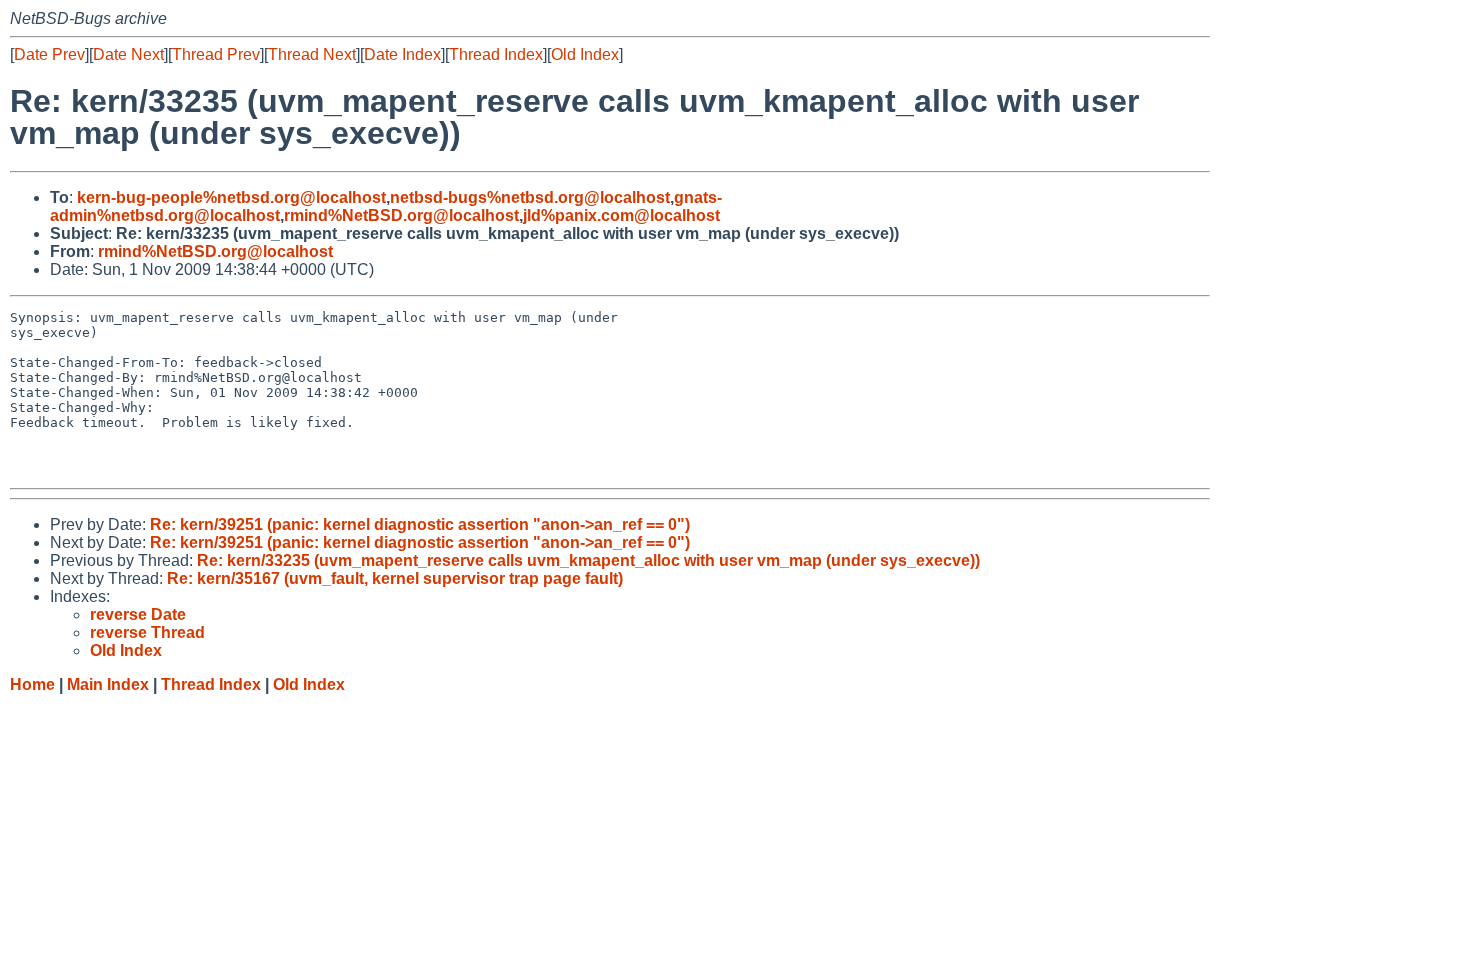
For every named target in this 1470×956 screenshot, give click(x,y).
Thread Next (312, 54)
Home (32, 684)
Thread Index (496, 54)
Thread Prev (216, 54)
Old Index (585, 54)
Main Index (108, 684)
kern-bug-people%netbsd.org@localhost (231, 197)
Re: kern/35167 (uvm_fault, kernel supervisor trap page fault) (395, 578)
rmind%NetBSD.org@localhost (401, 215)
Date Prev (49, 54)
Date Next (128, 54)
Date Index (402, 54)
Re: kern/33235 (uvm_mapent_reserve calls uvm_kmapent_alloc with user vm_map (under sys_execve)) (588, 560)
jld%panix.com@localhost (621, 215)
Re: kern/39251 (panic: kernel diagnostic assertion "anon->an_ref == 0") (420, 524)
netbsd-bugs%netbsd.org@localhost (530, 197)
